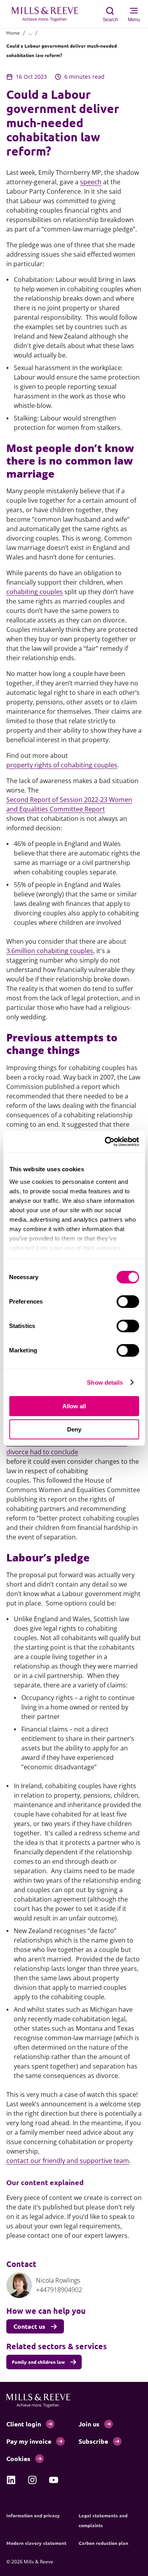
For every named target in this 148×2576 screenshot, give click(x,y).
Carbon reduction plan (103, 2543)
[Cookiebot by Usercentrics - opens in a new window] (105, 1142)
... (30, 33)
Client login (24, 2424)
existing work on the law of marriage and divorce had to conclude (67, 1447)
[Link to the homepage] (49, 14)
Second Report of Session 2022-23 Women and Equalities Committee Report (69, 804)
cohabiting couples (35, 592)
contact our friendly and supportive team (68, 2161)
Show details (105, 1382)
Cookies (18, 2458)
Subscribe (93, 2441)
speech (91, 182)
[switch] (128, 1302)
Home (13, 33)
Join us (89, 2424)
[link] (11, 2480)
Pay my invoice (29, 2441)
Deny (74, 1429)
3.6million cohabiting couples (50, 951)
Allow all (74, 1406)
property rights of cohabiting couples (62, 765)
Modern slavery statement (36, 2543)
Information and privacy (33, 2515)
